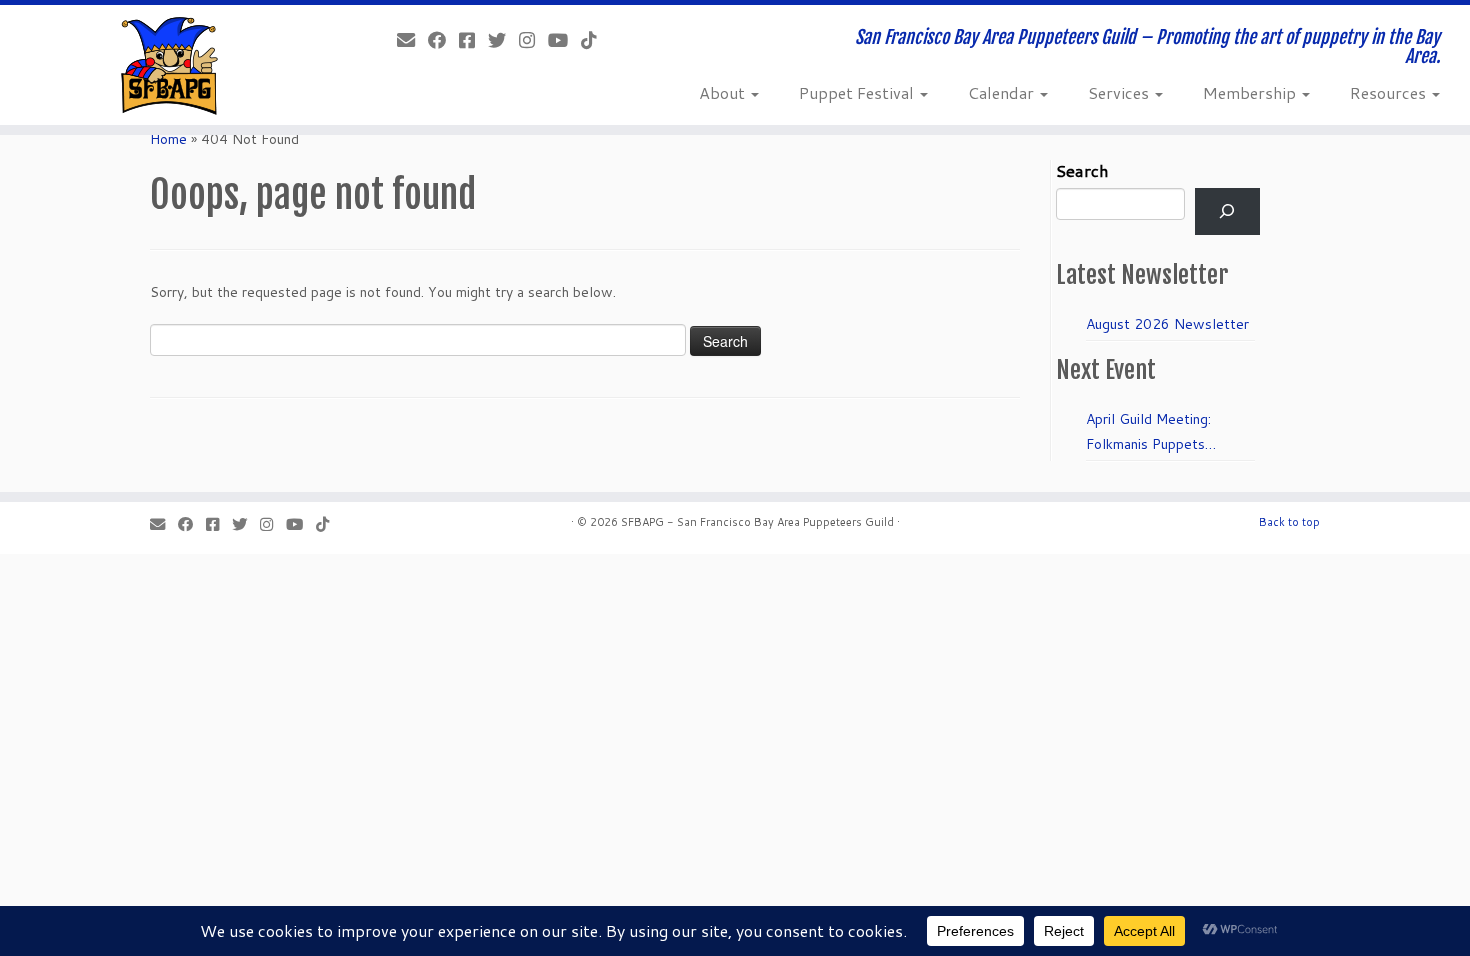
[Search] (1227, 211)
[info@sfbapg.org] (412, 40)
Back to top (1289, 522)
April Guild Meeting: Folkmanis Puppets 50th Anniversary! (1148, 433)
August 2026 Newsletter (1167, 324)
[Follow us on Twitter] (503, 40)
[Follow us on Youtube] (564, 40)
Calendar (1003, 92)
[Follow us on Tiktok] (595, 40)
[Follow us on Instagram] (533, 40)
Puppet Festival (858, 92)
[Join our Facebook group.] (473, 40)
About (724, 92)
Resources (1390, 92)
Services (1120, 92)
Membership (1251, 92)
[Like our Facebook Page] (443, 40)
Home (168, 139)
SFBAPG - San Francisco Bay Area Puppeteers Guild (757, 522)
